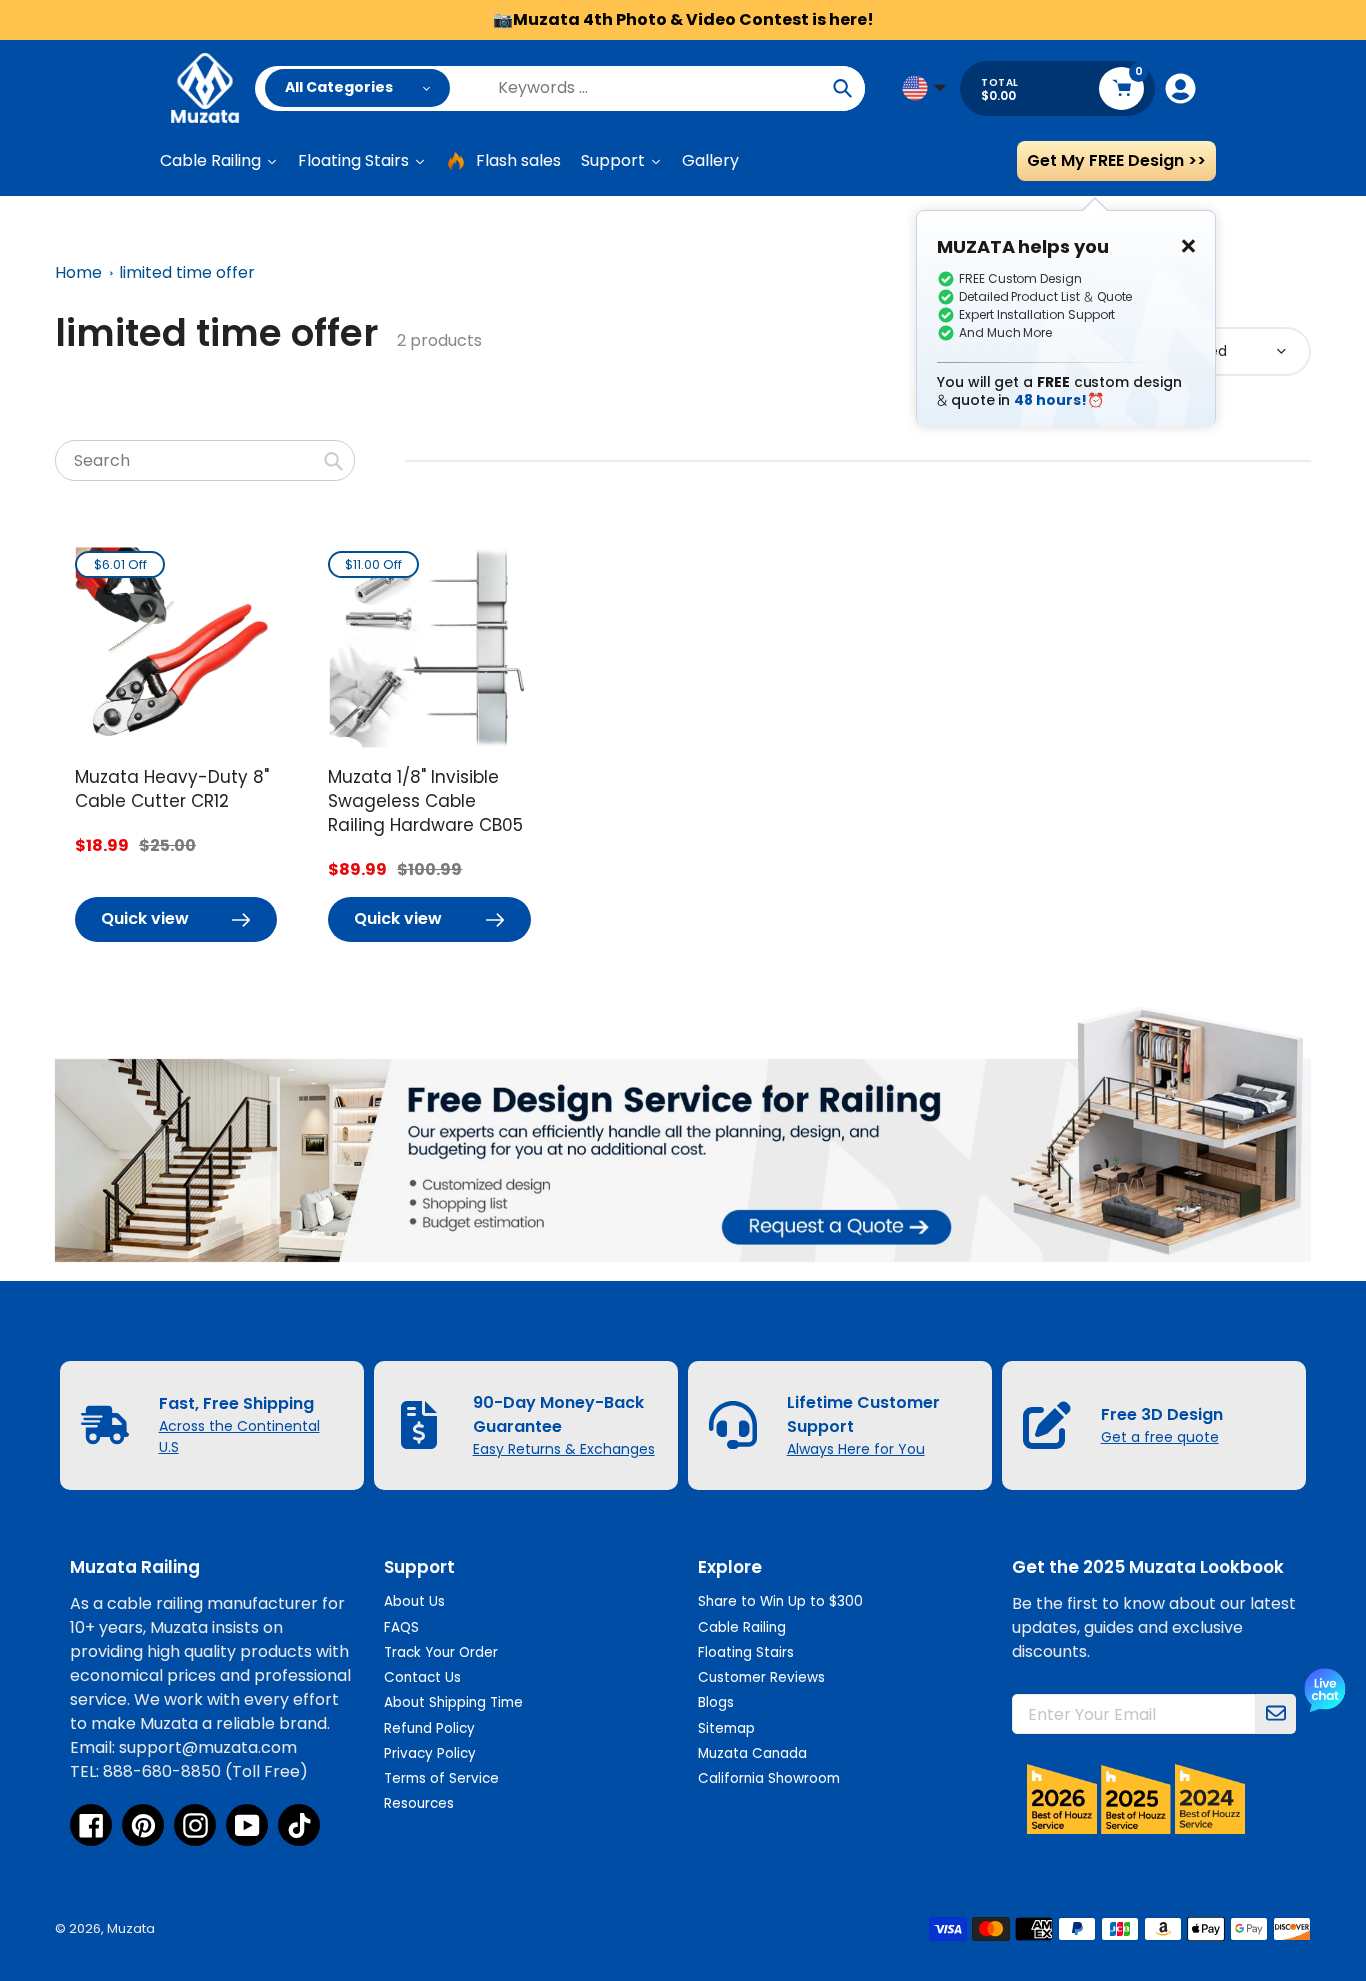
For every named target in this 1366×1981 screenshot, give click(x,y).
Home (78, 272)
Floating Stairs (746, 1652)
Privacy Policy (430, 1753)
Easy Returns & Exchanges (564, 1449)
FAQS (401, 1627)
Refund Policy (429, 1728)
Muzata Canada (752, 1753)
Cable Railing (742, 1627)
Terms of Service (441, 1778)
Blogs (716, 1702)
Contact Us (422, 1677)
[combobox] (205, 460)
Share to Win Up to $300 (780, 1601)
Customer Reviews (761, 1677)
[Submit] (1276, 1714)
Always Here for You (856, 1449)
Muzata (131, 1928)
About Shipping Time (453, 1702)
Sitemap (726, 1728)
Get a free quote (1160, 1437)
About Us (414, 1601)
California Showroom (769, 1778)
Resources (419, 1803)
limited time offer (187, 272)
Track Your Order (441, 1652)
